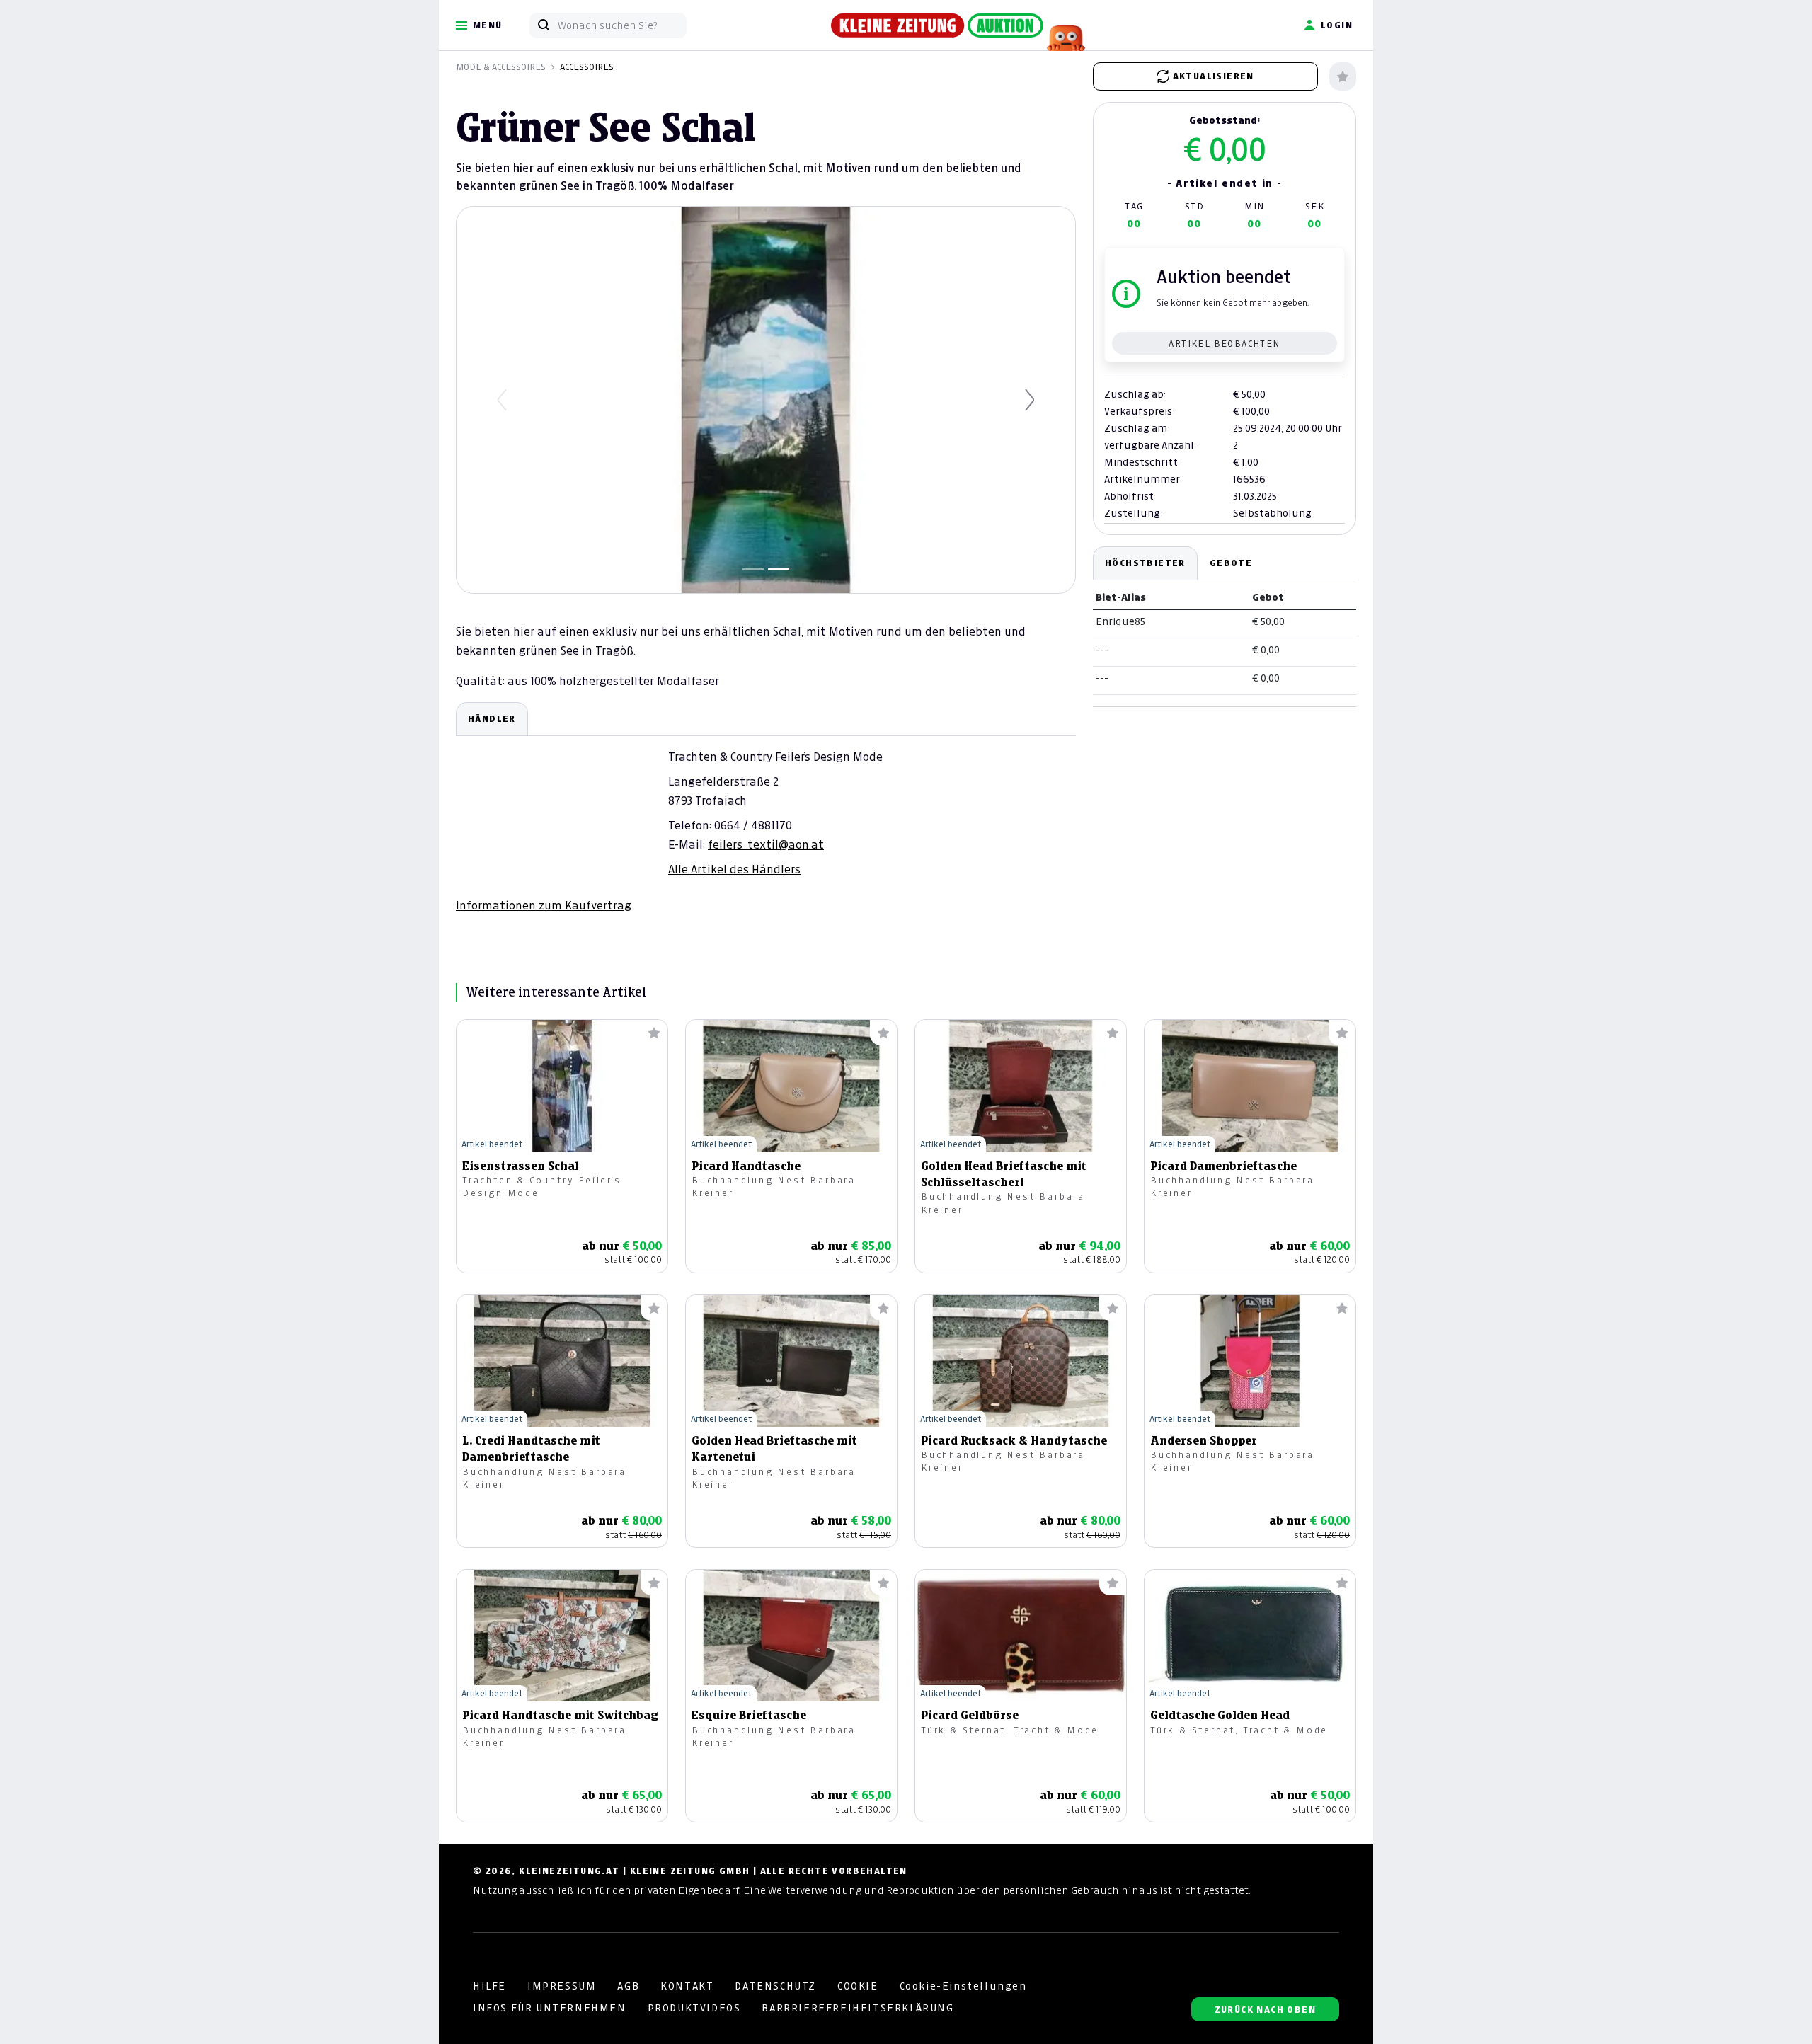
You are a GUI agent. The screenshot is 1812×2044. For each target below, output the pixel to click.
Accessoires (587, 67)
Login (1337, 25)
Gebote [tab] (1231, 563)
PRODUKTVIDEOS (694, 2008)
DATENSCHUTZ (775, 1986)
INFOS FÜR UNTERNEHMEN (550, 2008)
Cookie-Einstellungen (963, 1986)
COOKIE (858, 1986)
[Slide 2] (779, 569)
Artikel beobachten (1224, 344)
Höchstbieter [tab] (1145, 563)
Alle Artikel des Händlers (734, 869)
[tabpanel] (766, 808)
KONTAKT (687, 1986)
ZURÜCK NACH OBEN (1265, 2010)
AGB (628, 1986)
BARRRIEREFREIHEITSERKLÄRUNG (858, 2008)
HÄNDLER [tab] (492, 719)
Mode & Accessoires (501, 67)
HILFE (489, 1986)
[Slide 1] (753, 569)
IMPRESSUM (562, 1986)
